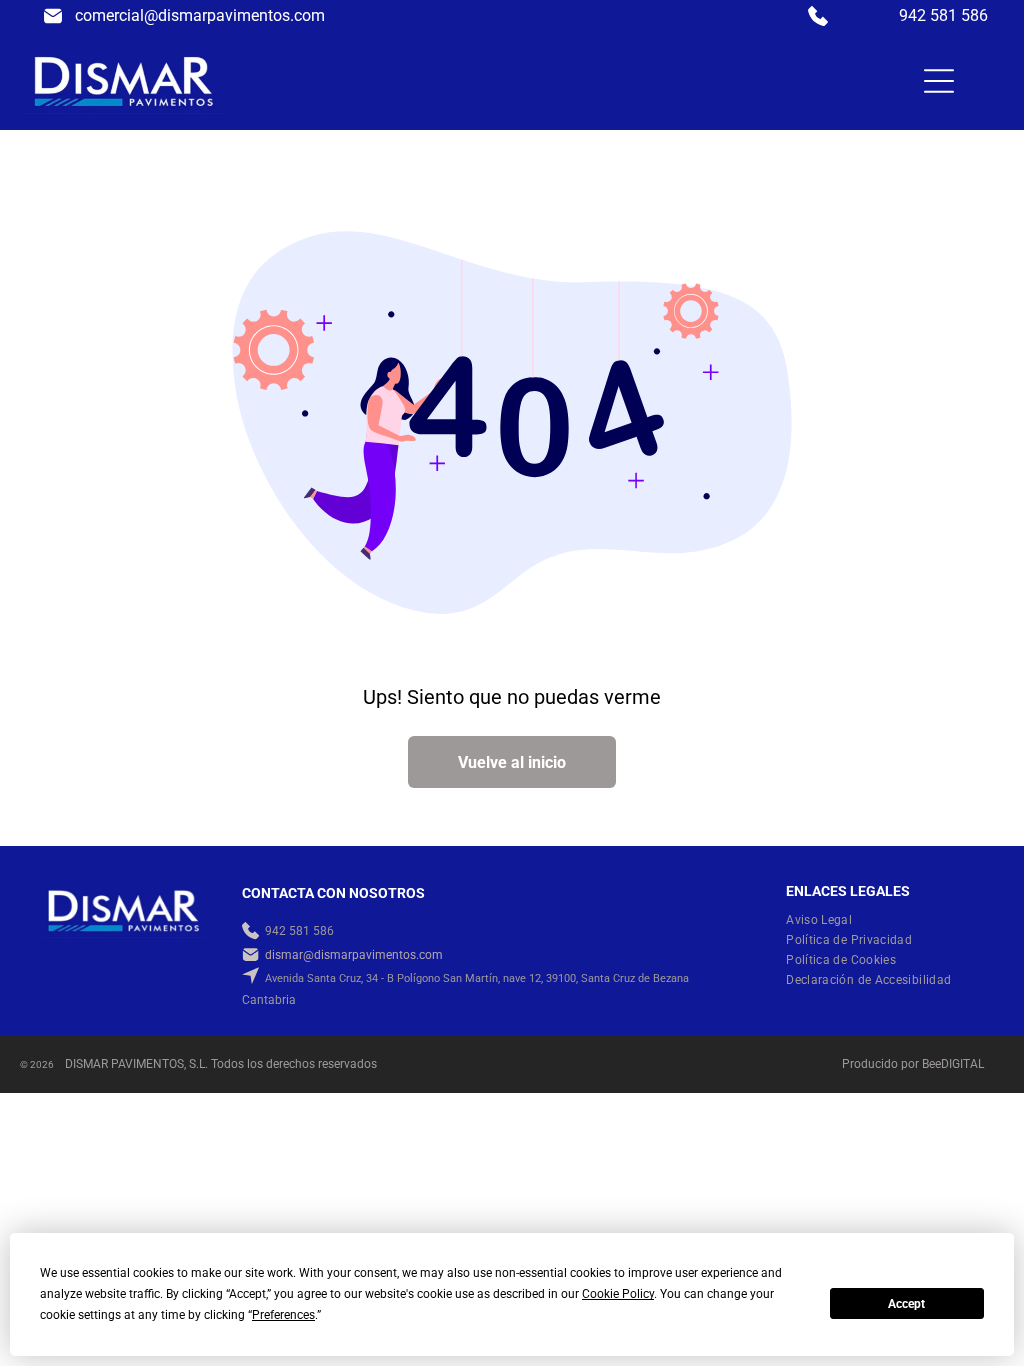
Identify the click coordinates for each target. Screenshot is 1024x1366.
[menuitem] (826, 920)
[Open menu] (939, 81)
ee (935, 1064)
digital (962, 1064)
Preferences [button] (283, 1315)
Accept (906, 1304)
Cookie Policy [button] (618, 1294)
